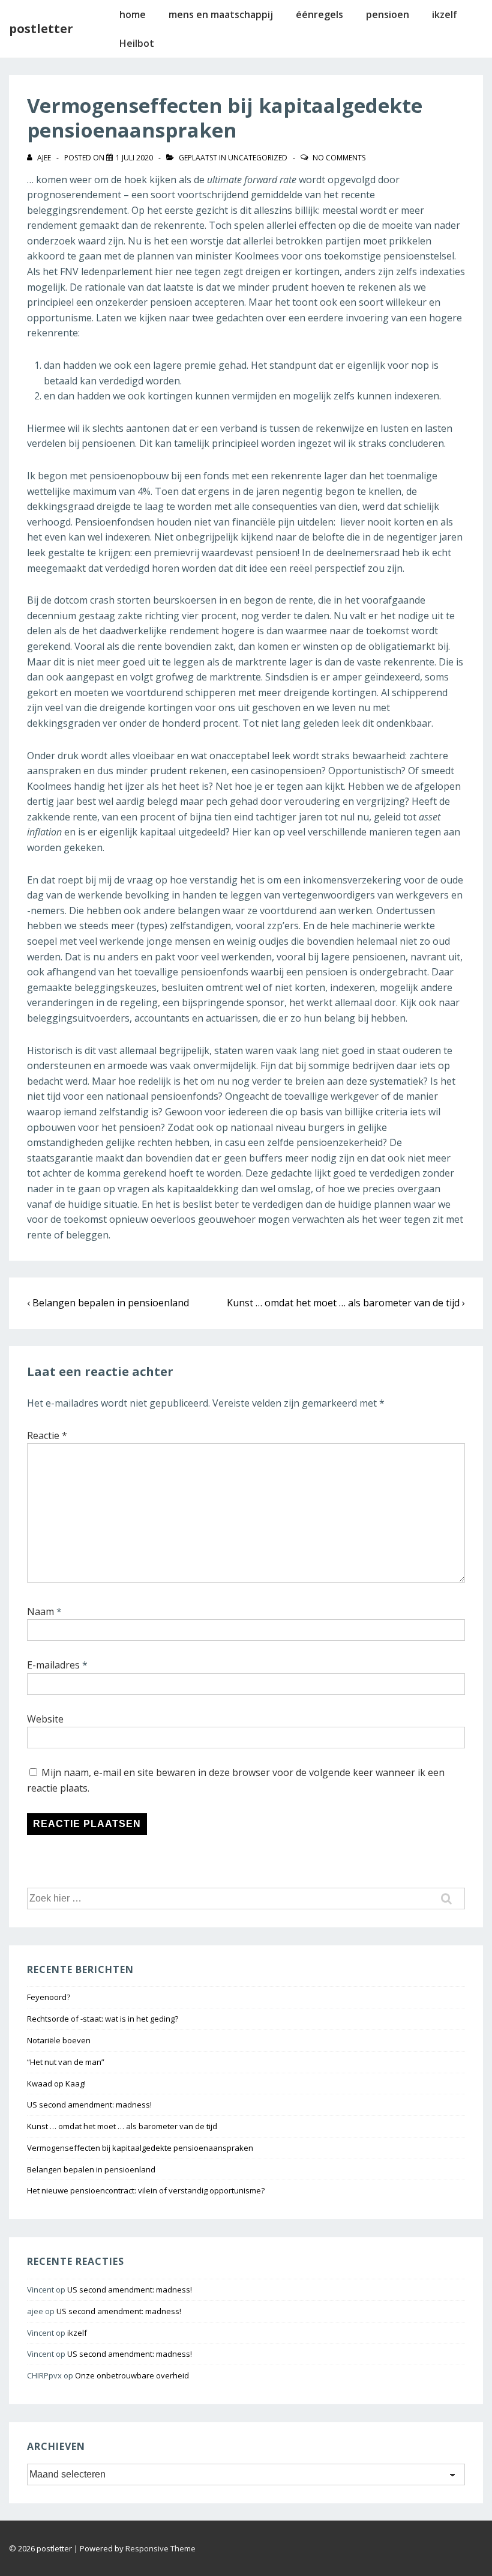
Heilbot (137, 43)
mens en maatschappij (221, 14)
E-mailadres (53, 1665)
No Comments (339, 158)
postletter (41, 29)
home (133, 14)
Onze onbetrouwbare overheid (132, 2375)
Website (45, 1719)
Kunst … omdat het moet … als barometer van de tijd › (346, 1303)
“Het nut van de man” (66, 2062)
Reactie (47, 1435)
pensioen (388, 14)
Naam (40, 1611)
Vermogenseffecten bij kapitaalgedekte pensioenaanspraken (140, 2148)
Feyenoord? (49, 1997)
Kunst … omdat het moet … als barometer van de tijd (122, 2126)
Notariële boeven (59, 2040)
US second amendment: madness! (89, 2105)
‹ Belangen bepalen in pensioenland (108, 1303)
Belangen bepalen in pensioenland (91, 2169)
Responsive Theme (160, 2548)
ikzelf (445, 14)
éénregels (319, 14)
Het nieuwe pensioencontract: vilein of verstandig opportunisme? (146, 2190)
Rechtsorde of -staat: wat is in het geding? (103, 2019)
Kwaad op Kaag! (56, 2084)
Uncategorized (258, 158)
